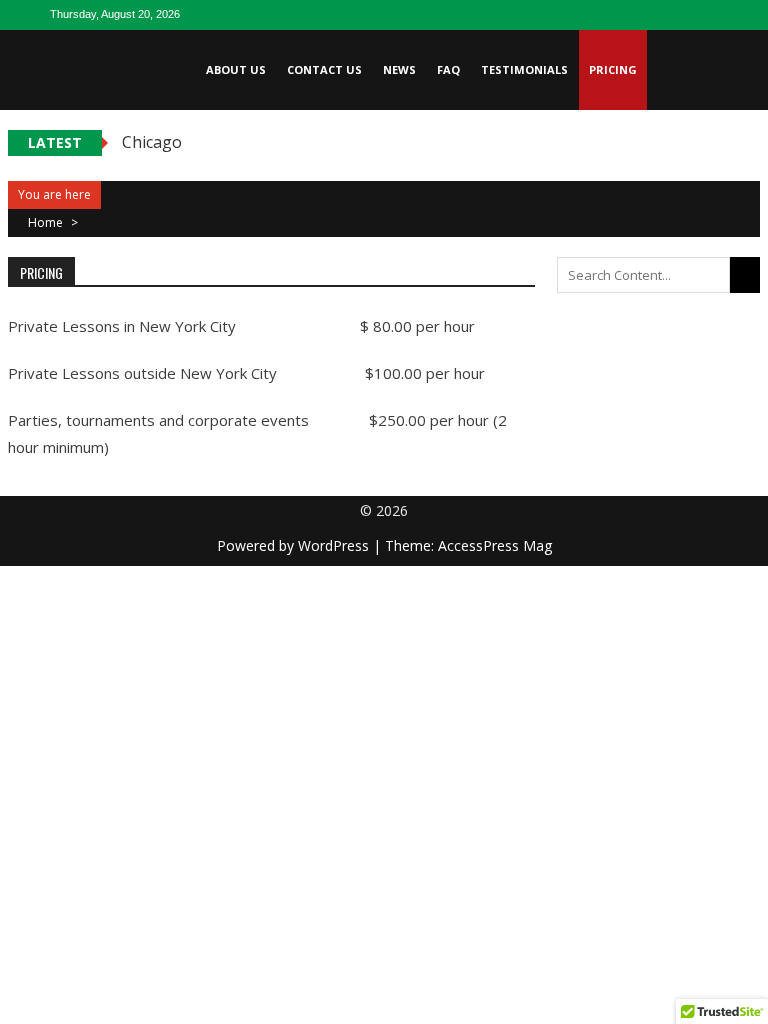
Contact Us (324, 69)
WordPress (335, 545)
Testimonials (524, 69)
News (399, 69)
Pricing (613, 69)
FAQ (448, 69)
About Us (236, 69)
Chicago (152, 142)
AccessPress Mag (495, 545)
